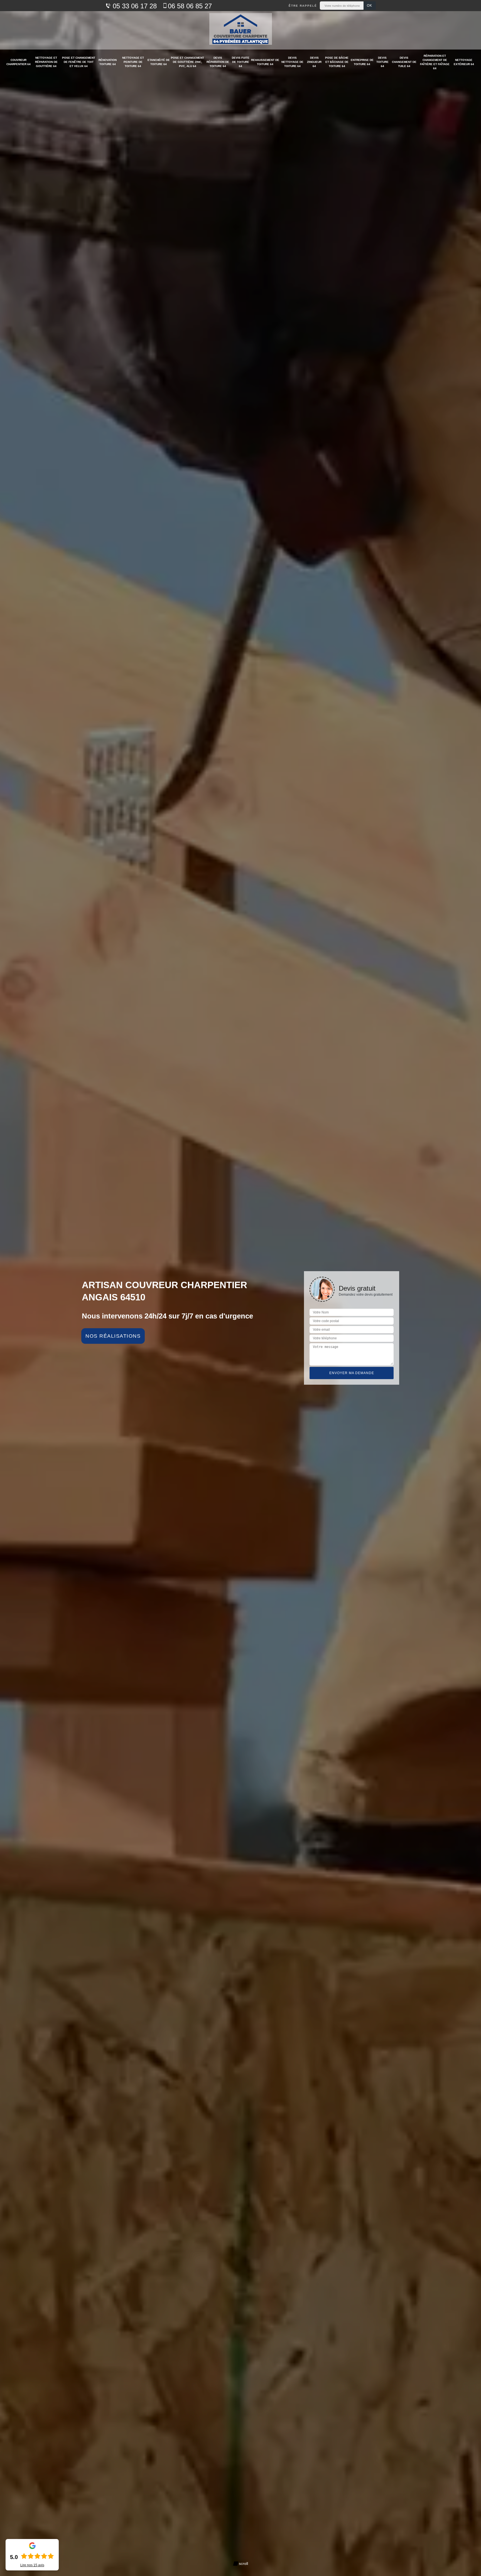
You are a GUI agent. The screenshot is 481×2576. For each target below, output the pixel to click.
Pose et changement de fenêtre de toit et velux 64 (79, 62)
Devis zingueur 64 (314, 62)
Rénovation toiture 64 (108, 62)
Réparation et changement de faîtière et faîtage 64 (435, 62)
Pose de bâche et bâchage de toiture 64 (337, 62)
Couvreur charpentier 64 (19, 62)
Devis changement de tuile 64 (404, 62)
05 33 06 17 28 (134, 6)
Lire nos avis (32, 2565)
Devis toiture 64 (382, 62)
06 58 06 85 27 (190, 6)
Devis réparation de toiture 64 (218, 62)
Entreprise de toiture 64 (362, 62)
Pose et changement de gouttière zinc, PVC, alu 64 (187, 62)
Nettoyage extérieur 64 (464, 62)
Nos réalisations (113, 1336)
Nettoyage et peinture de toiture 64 (133, 62)
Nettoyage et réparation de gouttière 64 (46, 62)
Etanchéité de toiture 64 (159, 62)
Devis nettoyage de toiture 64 (292, 62)
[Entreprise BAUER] (241, 30)
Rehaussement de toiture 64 (265, 62)
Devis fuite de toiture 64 (241, 62)
